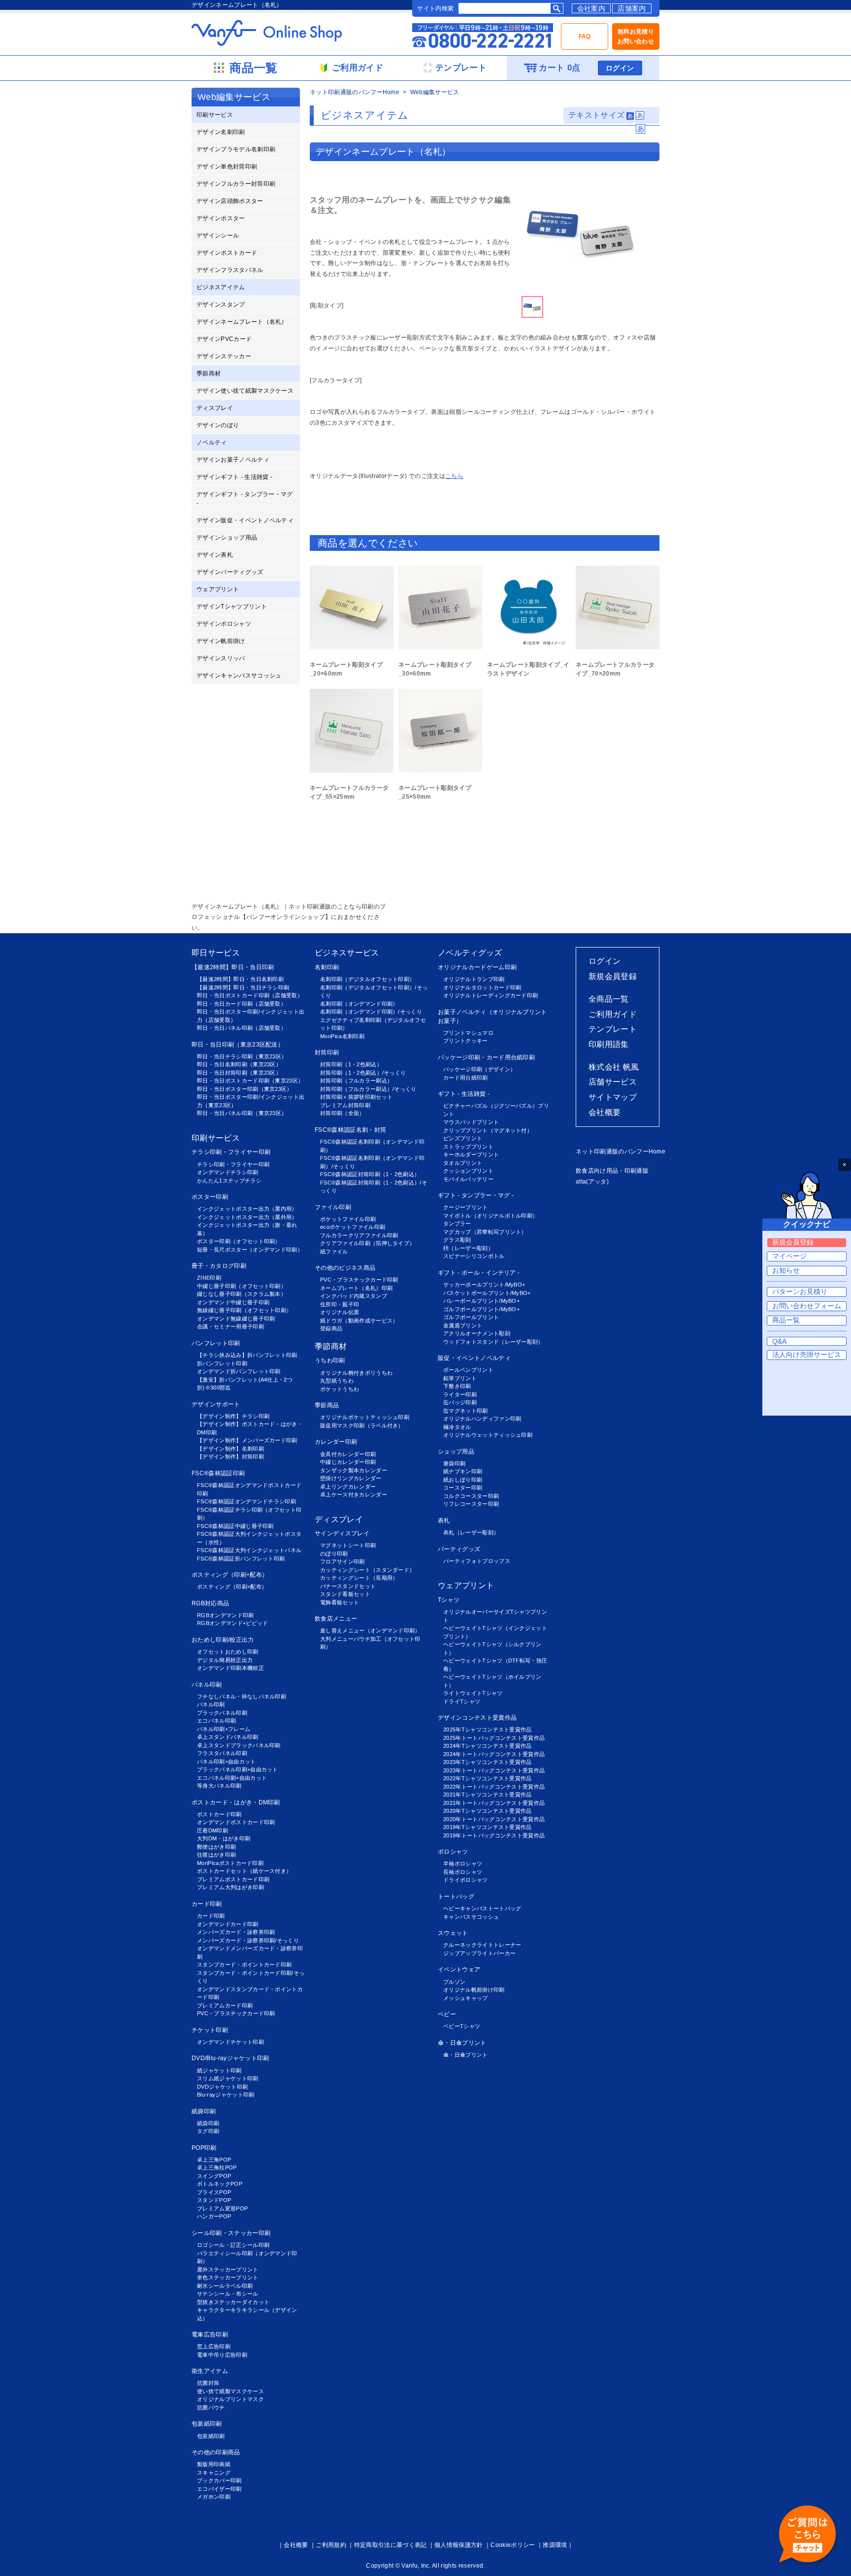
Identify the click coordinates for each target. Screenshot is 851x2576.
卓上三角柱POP (217, 2168)
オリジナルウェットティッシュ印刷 (488, 1435)
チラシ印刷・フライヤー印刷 (231, 1152)
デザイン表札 (215, 555)
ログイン (620, 68)
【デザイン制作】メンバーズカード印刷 (247, 1440)
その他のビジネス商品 (345, 1268)
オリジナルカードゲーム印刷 (477, 967)
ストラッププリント (468, 1147)
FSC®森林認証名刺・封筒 (350, 1130)
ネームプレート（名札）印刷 (356, 1288)
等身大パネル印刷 (219, 1786)
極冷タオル (457, 1427)
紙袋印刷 (204, 2111)
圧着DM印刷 (213, 1830)
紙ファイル (334, 1252)
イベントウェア (459, 1969)
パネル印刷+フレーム (224, 1729)
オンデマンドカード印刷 (228, 1924)
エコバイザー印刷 (219, 2489)
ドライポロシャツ (466, 1880)
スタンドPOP (214, 2200)
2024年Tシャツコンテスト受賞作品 (488, 1746)
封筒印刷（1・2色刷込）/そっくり (363, 1073)
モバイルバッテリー (468, 1179)
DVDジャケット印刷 (222, 2087)
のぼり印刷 (334, 1554)
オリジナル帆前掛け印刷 (474, 1990)
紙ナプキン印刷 (463, 1471)
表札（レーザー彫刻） (471, 1532)
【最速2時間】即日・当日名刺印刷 (240, 979)
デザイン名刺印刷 (221, 132)
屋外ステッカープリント (228, 2270)
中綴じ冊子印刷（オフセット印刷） (242, 1286)
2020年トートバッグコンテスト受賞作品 (494, 1819)
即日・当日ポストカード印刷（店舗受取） (250, 995)
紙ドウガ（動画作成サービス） (359, 1321)
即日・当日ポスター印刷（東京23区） (245, 1089)
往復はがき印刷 (216, 1855)
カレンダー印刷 (336, 1442)
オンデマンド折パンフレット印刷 (239, 1371)
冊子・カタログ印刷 (219, 1266)
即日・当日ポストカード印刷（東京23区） (250, 1081)
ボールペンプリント (468, 1370)
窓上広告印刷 (214, 2346)
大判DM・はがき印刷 (224, 1838)
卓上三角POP (214, 2160)
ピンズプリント (463, 1138)
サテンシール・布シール (228, 2294)
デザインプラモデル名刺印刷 (236, 149)
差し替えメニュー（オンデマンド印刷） (370, 1630)
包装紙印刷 (207, 2424)
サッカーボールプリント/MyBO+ (484, 1285)
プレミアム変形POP (222, 2208)
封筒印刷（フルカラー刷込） (356, 1081)
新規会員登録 (613, 976)
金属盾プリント (463, 1325)
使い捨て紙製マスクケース (230, 2391)
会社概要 (605, 1112)
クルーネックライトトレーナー (482, 1945)
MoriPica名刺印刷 (342, 1036)
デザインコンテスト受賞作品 (477, 1718)
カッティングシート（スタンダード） (367, 1570)
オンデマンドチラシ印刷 (228, 1172)
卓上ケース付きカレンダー (354, 1494)
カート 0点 (559, 68)
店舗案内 (632, 8)
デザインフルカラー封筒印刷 (236, 184)
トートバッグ (456, 1897)
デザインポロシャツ (224, 624)
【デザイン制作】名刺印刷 (230, 1449)
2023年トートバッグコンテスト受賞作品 (494, 1770)
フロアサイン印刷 (343, 1561)
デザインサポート (216, 1404)
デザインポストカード (227, 253)
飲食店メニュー (336, 1619)
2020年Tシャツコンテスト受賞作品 (488, 1811)
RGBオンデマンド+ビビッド (232, 1623)
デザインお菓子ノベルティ (233, 460)
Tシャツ (449, 1600)
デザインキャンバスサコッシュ (239, 676)
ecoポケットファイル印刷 (353, 1227)
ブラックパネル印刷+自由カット (238, 1769)
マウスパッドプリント (471, 1122)
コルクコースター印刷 (471, 1496)
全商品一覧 (609, 999)
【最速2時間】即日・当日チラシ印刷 (243, 987)
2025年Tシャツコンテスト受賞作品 (488, 1729)
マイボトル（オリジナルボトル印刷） (491, 1216)
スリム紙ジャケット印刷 (228, 2078)
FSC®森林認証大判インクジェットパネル (249, 1550)
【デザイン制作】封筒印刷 (230, 1457)
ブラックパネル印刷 (222, 1713)
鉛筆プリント (460, 1378)
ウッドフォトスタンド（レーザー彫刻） (493, 1342)
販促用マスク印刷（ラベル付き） (362, 1425)
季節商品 (327, 1405)
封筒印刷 (327, 1052)
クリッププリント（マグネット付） (488, 1130)
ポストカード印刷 (219, 1814)
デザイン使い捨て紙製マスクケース (245, 391)
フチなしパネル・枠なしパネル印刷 (242, 1696)
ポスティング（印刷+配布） (230, 1575)
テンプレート (613, 1029)
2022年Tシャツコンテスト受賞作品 (488, 1778)
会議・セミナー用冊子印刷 (230, 1326)
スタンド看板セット (345, 1594)
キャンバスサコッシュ (471, 1917)
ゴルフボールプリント (471, 1317)
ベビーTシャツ (462, 2026)
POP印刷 (204, 2148)
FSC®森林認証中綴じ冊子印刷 (235, 1526)
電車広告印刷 (210, 2335)
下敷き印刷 (457, 1386)
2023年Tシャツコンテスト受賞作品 (488, 1762)
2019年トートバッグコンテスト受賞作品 (494, 1835)
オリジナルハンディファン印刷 (482, 1419)
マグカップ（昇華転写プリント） (485, 1232)
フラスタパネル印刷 (222, 1753)
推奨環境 (555, 2545)
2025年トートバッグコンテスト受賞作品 (494, 1738)
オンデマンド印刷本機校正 (230, 1668)
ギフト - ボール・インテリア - (479, 1273)
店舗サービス (613, 1082)
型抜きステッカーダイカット (233, 2302)
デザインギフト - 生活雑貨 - (234, 477)
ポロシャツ (453, 1852)
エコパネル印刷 (216, 1721)
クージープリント (466, 1207)
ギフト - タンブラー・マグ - (476, 1195)
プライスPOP (214, 2192)
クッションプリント (468, 1171)
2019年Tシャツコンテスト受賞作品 (488, 1827)
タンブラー (457, 1223)
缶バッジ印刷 (460, 1402)
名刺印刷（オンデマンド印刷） (359, 1004)
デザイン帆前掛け (221, 641)
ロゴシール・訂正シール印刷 (233, 2245)
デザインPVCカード (224, 339)
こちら (454, 476)
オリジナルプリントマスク (230, 2399)
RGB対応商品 (210, 1603)
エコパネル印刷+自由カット (232, 1778)
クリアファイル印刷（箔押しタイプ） (367, 1243)
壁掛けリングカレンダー (351, 1478)
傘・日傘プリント (462, 2043)
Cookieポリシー (513, 2545)
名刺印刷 (327, 967)
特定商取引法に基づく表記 (391, 2545)
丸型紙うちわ (337, 1381)
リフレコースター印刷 (471, 1504)
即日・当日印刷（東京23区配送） (238, 1045)
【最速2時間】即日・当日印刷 (233, 967)
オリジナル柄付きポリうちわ (356, 1373)
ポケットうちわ (340, 1389)
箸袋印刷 (454, 1463)
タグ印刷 (208, 2131)
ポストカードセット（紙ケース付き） (244, 1871)
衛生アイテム (210, 2371)
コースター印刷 (463, 1488)
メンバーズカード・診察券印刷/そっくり (248, 1940)
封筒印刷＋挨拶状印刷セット (356, 1097)
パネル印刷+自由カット (227, 1762)
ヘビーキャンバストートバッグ (482, 1908)
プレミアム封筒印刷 (345, 1105)
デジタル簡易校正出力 (225, 1660)
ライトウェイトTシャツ (473, 1693)
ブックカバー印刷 (219, 2480)
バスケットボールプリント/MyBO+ (487, 1293)
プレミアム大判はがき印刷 (230, 1887)
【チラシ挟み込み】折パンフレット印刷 (247, 1355)
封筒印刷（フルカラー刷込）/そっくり (368, 1089)
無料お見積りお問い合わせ (636, 36)
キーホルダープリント (471, 1154)
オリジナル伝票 (340, 1312)
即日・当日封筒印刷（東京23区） (239, 1073)
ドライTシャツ (462, 1701)
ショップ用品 (456, 1452)
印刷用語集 (609, 1044)
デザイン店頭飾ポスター (230, 201)
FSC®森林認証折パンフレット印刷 (241, 1559)
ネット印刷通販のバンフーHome (355, 92)
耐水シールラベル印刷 (225, 2286)
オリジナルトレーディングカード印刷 (491, 995)
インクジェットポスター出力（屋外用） (247, 1217)
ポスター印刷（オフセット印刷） (239, 1241)
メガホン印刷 (214, 2497)
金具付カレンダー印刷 (348, 1454)
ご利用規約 (331, 2545)
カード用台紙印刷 (466, 1078)
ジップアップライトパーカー (479, 1953)
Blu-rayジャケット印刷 (226, 2095)
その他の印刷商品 (216, 2452)
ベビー (447, 2014)
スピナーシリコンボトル (474, 1256)
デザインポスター (221, 218)
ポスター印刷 (210, 1197)
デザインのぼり (218, 425)
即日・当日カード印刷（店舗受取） (242, 1004)
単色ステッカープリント (228, 2277)
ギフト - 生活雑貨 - (464, 1094)
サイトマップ (613, 1097)
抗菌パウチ (211, 2407)
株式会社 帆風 (614, 1067)
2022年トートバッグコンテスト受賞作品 (494, 1787)
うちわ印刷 (330, 1360)
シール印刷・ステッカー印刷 (231, 2233)
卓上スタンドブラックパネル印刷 (239, 1745)
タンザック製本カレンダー (354, 1470)
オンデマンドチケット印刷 (230, 2042)
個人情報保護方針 (459, 2545)
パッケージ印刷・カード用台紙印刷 (486, 1057)
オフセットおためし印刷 (228, 1652)
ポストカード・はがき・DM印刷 (236, 1802)
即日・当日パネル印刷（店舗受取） (242, 1028)
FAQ (585, 36)
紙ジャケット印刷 (219, 2070)
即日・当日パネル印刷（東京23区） (242, 1113)
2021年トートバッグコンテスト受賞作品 (494, 1803)
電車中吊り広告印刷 (222, 2355)
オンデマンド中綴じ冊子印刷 (233, 1302)
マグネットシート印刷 (348, 1545)
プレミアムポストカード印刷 (233, 1879)
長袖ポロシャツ (463, 1872)
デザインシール (218, 236)
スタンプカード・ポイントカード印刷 (244, 1965)
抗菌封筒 (208, 2383)
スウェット (453, 1933)
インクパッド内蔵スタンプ (354, 1296)
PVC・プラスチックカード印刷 (236, 2013)
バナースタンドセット (348, 1586)
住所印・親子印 (340, 1304)
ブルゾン (454, 1982)
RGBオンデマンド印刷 (226, 1615)
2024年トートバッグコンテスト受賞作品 (494, 1754)
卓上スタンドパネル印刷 (228, 1737)
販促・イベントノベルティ (474, 1358)
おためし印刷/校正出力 (223, 1640)
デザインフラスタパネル (230, 270)
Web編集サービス (435, 92)
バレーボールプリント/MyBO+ (481, 1301)
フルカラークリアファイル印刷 (359, 1235)
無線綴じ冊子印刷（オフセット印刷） (244, 1310)
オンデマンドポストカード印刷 (236, 1822)
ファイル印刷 (333, 1207)
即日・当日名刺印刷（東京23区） (239, 1064)
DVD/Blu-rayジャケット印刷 (230, 2058)
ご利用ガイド (613, 1014)
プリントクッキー (466, 1041)
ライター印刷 (460, 1394)
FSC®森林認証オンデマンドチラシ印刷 (246, 1501)
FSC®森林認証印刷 (218, 1473)
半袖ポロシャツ (463, 1864)
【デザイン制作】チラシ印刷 (233, 1416)
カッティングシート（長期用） (359, 1578)
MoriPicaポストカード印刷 (230, 1863)
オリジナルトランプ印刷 (474, 979)
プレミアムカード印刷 (225, 2005)
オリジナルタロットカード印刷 (482, 987)
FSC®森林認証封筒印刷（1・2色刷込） (370, 1174)
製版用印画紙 (214, 2464)
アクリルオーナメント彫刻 (477, 1333)
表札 (444, 1521)
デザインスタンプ (221, 305)
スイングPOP (214, 2176)
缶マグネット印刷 (466, 1411)
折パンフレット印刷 (222, 1363)
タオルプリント (463, 1163)
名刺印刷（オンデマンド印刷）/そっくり (371, 1012)
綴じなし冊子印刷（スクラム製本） (242, 1294)
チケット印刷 (210, 2030)
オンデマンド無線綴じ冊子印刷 (236, 1319)
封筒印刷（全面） (343, 1113)
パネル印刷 (207, 1685)
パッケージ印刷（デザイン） (479, 1069)
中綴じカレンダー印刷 (348, 1462)
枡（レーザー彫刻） (468, 1248)
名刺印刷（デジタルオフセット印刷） (367, 979)
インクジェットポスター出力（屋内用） (247, 1209)
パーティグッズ (459, 1549)
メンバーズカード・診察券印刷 (236, 1932)
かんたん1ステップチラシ (229, 1181)
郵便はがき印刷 (216, 1847)
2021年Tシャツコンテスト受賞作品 (488, 1795)
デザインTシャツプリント (232, 607)
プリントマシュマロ (468, 1033)
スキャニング (214, 2473)
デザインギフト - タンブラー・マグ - (245, 499)
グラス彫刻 (457, 1240)
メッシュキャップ (466, 1998)
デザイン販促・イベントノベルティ (245, 520)
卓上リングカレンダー (348, 1487)
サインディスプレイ (342, 1533)
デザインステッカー (224, 356)
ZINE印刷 (209, 1278)
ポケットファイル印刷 (348, 1219)
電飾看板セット (340, 1602)
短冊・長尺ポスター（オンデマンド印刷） (250, 1250)
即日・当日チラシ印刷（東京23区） (242, 1056)
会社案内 (591, 8)
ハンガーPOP (214, 2216)
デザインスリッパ (221, 658)
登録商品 (331, 1328)
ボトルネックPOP (220, 2184)
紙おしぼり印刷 (463, 1480)
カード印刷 (207, 1904)
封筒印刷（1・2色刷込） (351, 1064)
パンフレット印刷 (216, 1343)
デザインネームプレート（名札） (242, 322)
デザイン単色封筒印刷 (227, 167)
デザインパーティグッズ (230, 572)
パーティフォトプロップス (477, 1561)
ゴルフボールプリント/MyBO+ (481, 1309)
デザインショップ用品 (227, 538)
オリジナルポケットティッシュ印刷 (365, 1417)
